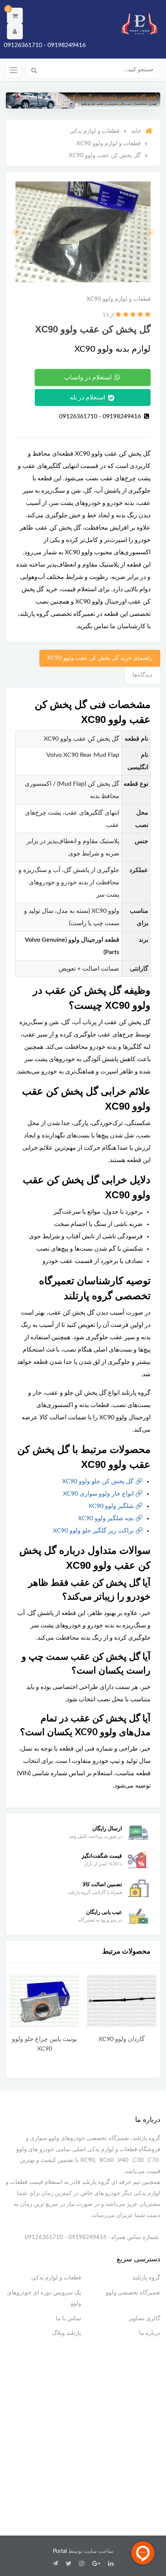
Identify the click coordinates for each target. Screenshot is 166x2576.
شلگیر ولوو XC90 (111, 1506)
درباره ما (150, 2333)
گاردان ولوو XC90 (122, 2039)
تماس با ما (68, 2319)
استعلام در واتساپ (89, 377)
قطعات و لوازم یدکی (56, 2278)
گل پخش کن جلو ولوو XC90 (98, 1481)
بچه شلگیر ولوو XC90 (106, 1518)
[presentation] (150, 232)
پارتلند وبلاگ (67, 2333)
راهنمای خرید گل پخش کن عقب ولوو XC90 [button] (100, 658)
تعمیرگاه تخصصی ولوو (133, 2293)
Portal (60, 2551)
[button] (15, 16)
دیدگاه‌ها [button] (142, 675)
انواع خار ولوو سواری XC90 (98, 1494)
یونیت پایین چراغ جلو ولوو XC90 (44, 2044)
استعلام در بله (88, 397)
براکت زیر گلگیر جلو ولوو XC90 (93, 1531)
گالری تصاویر (144, 2319)
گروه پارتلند (146, 2278)
